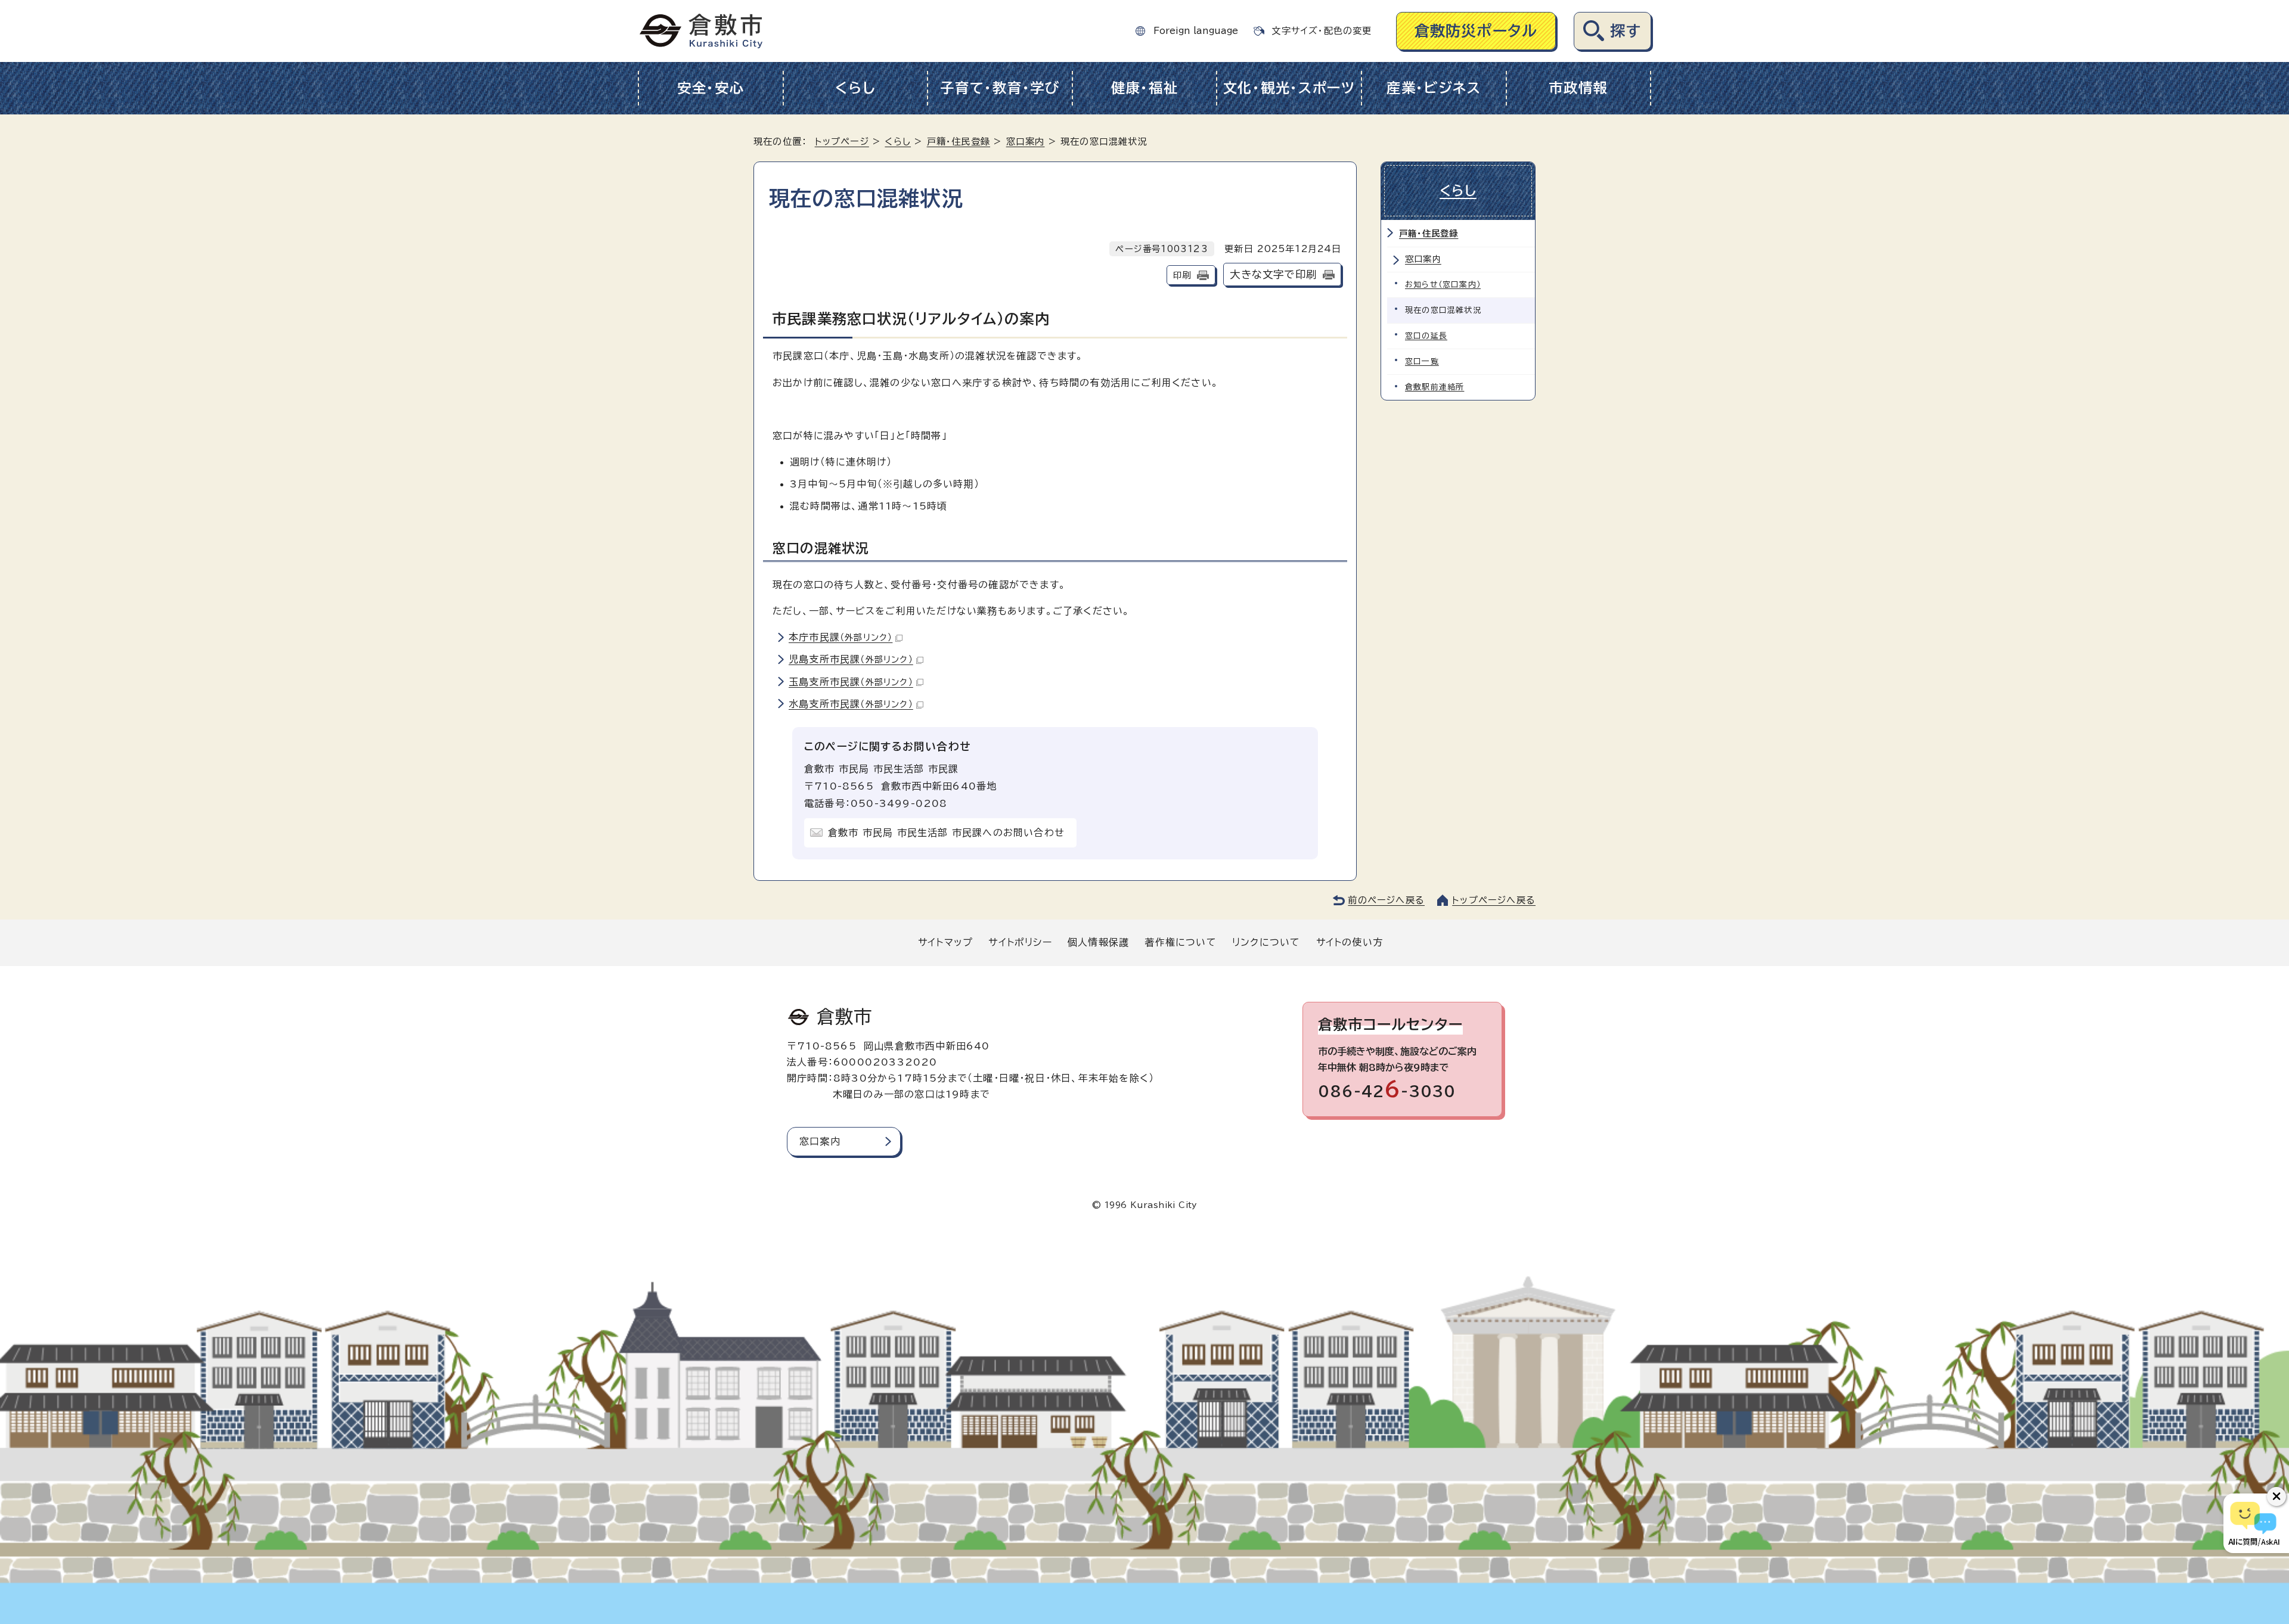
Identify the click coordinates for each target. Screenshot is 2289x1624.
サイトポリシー (1020, 942)
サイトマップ (945, 942)
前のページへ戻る (1386, 900)
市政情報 (1578, 88)
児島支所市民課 (851, 659)
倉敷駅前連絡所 (1434, 387)
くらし (855, 88)
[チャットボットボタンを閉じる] (2276, 1496)
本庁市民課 (840, 637)
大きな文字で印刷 (1273, 274)
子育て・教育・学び (1000, 88)
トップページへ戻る (1494, 900)
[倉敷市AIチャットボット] (2254, 1523)
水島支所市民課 (851, 704)
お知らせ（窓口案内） (1443, 285)
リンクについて (1266, 942)
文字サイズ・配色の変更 (1322, 31)
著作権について (1180, 942)
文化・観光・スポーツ (1289, 88)
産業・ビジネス (1434, 88)
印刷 (1182, 275)
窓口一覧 (1422, 361)
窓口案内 (1026, 142)
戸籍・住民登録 (959, 142)
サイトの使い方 (1350, 942)
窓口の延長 (1426, 336)
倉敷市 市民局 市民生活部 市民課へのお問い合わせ (946, 833)
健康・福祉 (1145, 88)
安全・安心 (711, 88)
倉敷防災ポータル (1476, 31)
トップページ (842, 142)
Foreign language (1196, 31)
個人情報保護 (1098, 942)
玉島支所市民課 (851, 682)
